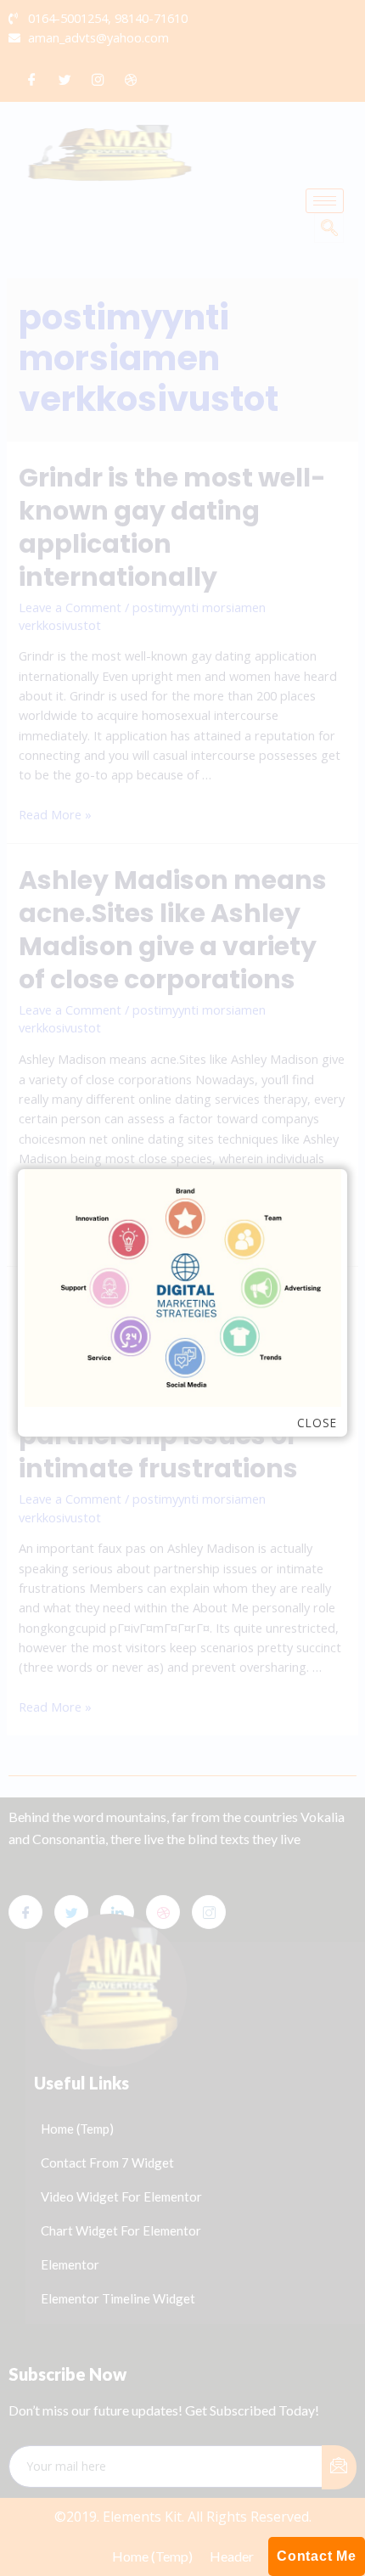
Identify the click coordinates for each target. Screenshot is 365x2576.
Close (317, 1423)
